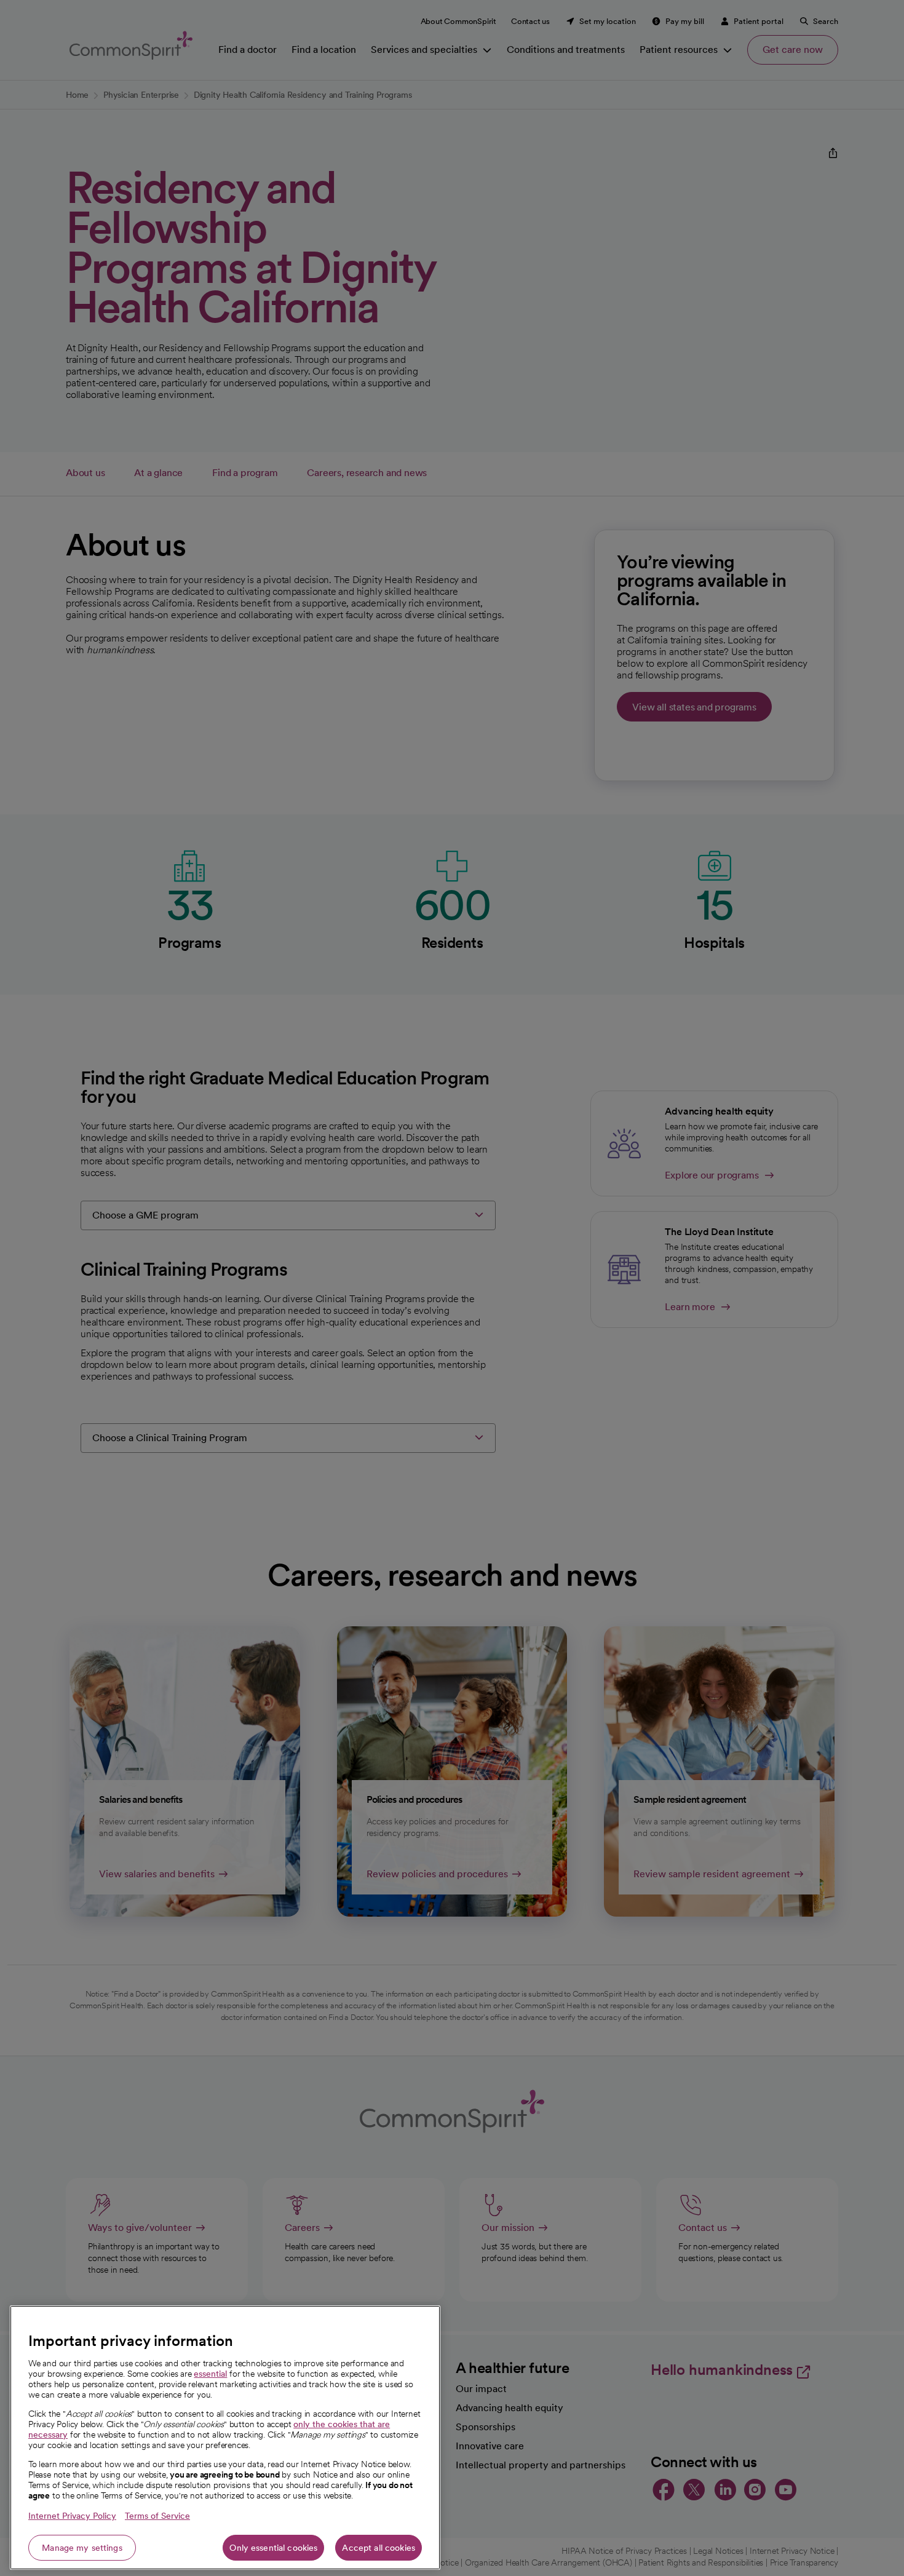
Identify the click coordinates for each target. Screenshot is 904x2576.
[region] (225, 2438)
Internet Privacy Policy (72, 2516)
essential (210, 2374)
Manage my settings (82, 2548)
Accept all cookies (379, 2548)
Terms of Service (157, 2516)
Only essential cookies (273, 2548)
